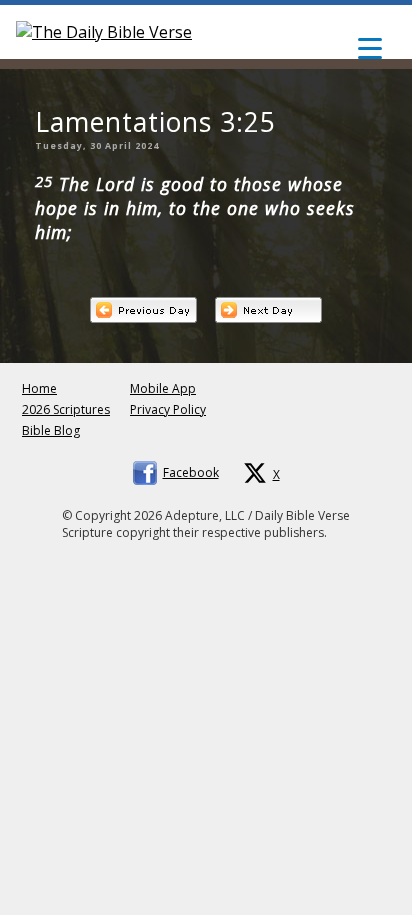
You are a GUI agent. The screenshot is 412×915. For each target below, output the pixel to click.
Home (39, 388)
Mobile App (163, 388)
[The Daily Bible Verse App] (104, 32)
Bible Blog (51, 430)
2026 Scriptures (66, 409)
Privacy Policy (168, 409)
